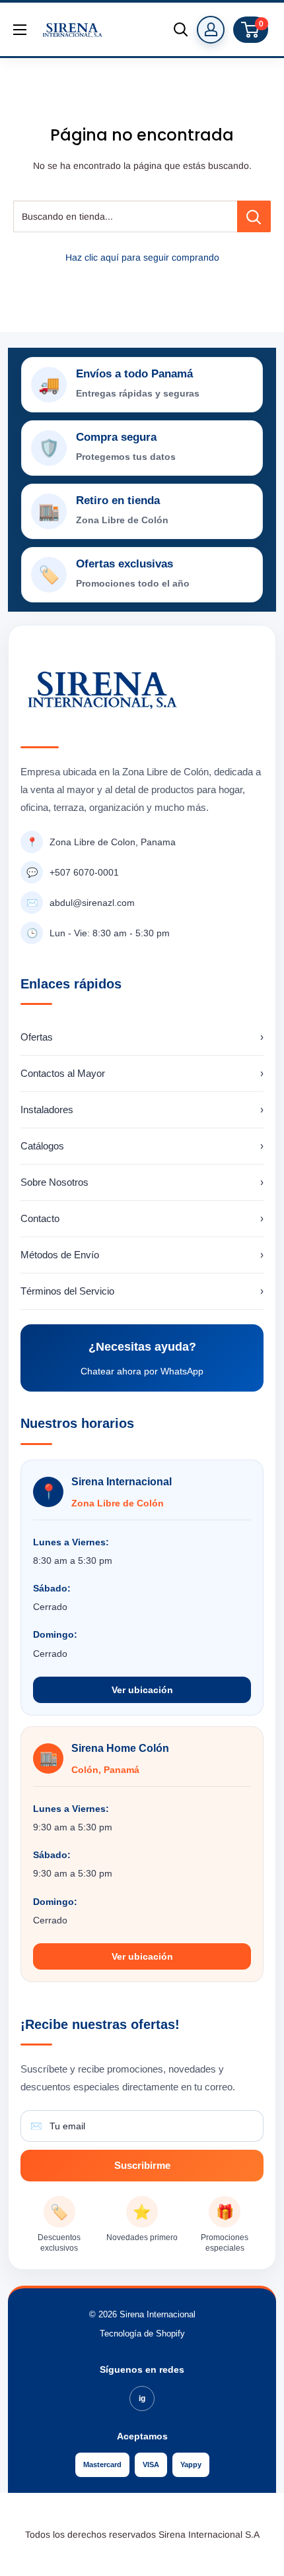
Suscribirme (142, 2165)
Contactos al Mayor (142, 1073)
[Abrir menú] (20, 30)
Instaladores (142, 1110)
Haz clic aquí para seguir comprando (142, 257)
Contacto (142, 1218)
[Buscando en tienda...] (254, 216)
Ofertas (142, 1037)
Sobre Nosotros (142, 1182)
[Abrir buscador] (181, 30)
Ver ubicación (142, 1690)
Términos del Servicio (142, 1291)
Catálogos (142, 1146)
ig (142, 2399)
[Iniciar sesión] (211, 30)
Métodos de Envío (142, 1255)
